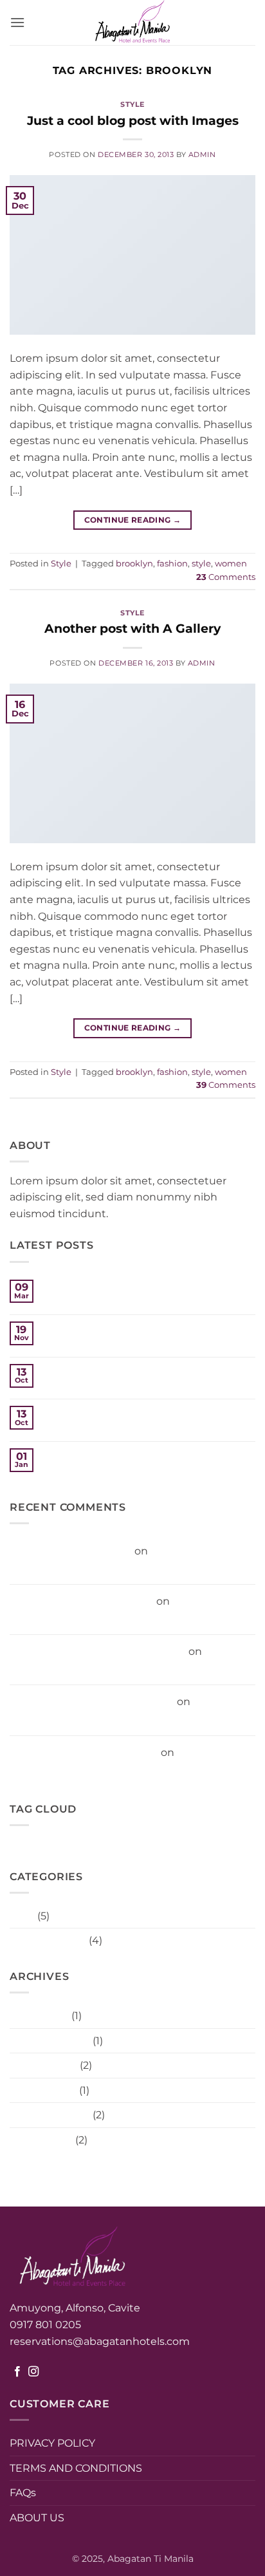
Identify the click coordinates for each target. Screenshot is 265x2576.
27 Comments (78, 1300)
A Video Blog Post (89, 1454)
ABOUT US (37, 2518)
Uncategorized (48, 1940)
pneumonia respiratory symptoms (98, 1651)
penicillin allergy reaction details (92, 1702)
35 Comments (81, 1384)
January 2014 (43, 2090)
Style (132, 104)
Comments (226, 577)
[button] (17, 22)
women (231, 564)
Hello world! (73, 1286)
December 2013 (50, 2115)
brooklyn (134, 564)
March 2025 (39, 2016)
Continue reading (133, 520)
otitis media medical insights (84, 1752)
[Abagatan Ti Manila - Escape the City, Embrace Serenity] (132, 23)
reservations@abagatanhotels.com (100, 2341)
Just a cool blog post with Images (133, 120)
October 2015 (43, 2065)
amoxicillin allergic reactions (82, 1601)
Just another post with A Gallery (125, 1370)
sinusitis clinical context (71, 1551)
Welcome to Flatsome (100, 1328)
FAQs (23, 2493)
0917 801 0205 (47, 2325)
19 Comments (84, 1342)
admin (202, 154)
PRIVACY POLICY (52, 2443)
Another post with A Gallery (132, 628)
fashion (172, 564)
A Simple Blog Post (92, 1412)
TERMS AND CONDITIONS (76, 2468)
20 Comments (80, 1427)
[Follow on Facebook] (17, 2372)
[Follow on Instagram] (33, 2372)
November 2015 (50, 2041)
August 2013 (41, 2140)
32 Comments (78, 1469)
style (201, 564)
